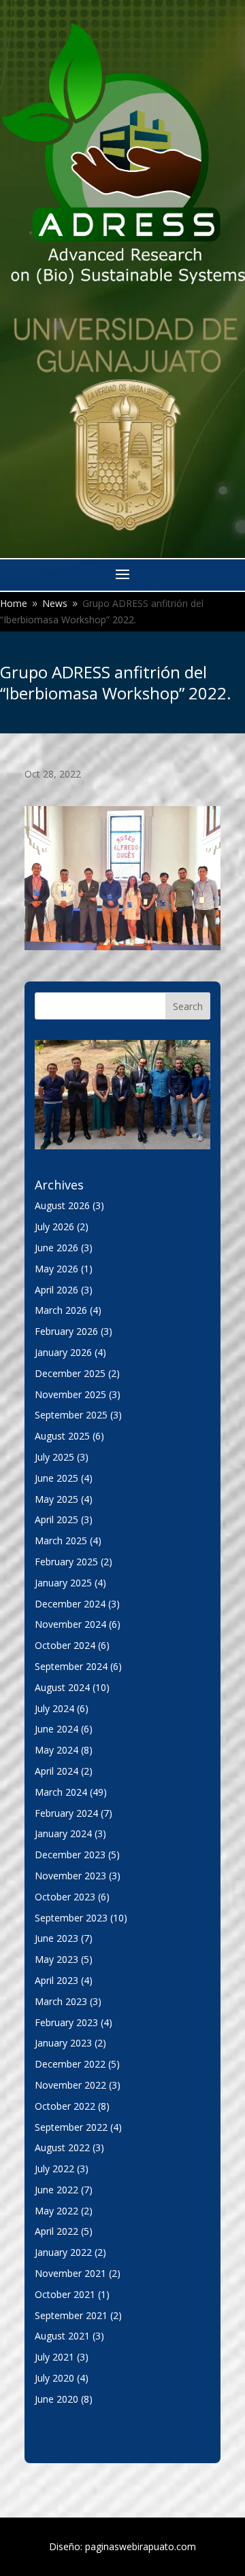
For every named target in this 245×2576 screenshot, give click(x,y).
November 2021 (70, 2273)
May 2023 (56, 1959)
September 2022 (71, 2127)
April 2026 (56, 1290)
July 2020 (54, 2378)
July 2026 (54, 1226)
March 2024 (61, 1792)
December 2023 (70, 1855)
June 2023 (56, 1938)
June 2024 (56, 1729)
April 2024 (56, 1771)
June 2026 (56, 1248)
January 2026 (63, 1352)
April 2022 (56, 2231)
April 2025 (56, 1519)
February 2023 (66, 2022)
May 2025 (56, 1499)
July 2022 (54, 2169)
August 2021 (62, 2336)
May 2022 (56, 2211)
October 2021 (65, 2294)
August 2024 (62, 1687)
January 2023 (63, 2043)
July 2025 (54, 1457)
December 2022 (70, 2064)
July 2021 (54, 2357)
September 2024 (71, 1666)
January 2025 (63, 1583)
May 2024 (56, 1750)
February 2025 (66, 1562)
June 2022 (56, 2190)
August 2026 (62, 1205)
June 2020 (56, 2399)
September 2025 (71, 1415)
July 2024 (54, 1708)
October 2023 (65, 1897)
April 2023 (56, 1980)
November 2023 (70, 1876)
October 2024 (65, 1645)
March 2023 (61, 2001)
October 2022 (65, 2106)
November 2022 (70, 2085)
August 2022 (62, 2147)
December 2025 (70, 1373)
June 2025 (56, 1478)
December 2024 (70, 1604)
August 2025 (62, 1436)
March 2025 (61, 1541)
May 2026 (56, 1269)
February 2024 (66, 1813)
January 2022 (63, 2252)
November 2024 (70, 1624)
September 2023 (71, 1918)
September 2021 (71, 2315)
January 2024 (63, 1833)
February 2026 (66, 1331)
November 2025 (70, 1394)
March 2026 (61, 1310)
